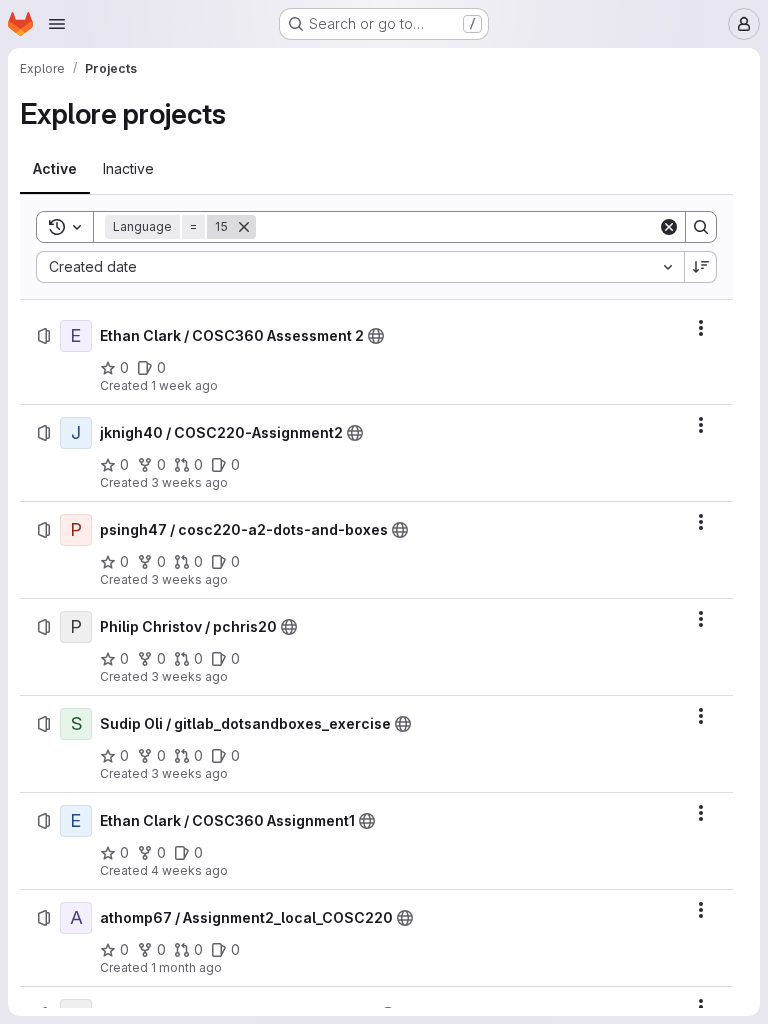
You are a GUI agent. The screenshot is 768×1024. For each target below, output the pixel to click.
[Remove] (244, 227)
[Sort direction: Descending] (701, 267)
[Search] (701, 227)
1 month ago (186, 967)
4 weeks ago (189, 870)
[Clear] (669, 227)
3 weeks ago (189, 482)
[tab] (55, 169)
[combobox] (360, 267)
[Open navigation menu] (57, 24)
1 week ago (184, 385)
